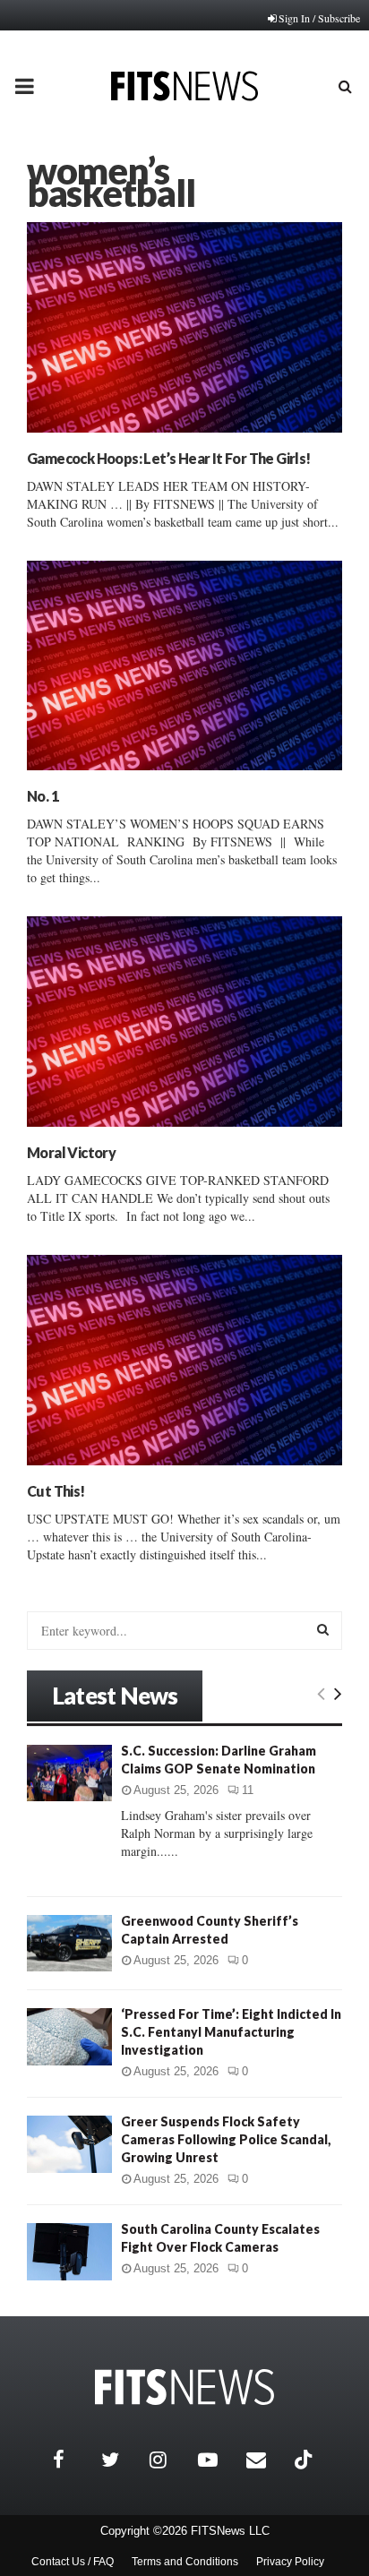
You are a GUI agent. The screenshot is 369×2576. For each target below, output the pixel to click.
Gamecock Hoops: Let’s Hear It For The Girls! (169, 458)
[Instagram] (169, 2460)
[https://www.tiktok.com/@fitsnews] (305, 2460)
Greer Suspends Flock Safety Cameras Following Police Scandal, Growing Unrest (226, 2139)
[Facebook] (73, 2460)
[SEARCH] (323, 1629)
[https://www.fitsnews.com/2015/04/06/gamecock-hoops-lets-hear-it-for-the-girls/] (184, 327)
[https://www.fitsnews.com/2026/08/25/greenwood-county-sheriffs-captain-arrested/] (69, 1943)
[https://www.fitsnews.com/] (184, 2387)
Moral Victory (71, 1152)
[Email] (266, 2460)
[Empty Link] (321, 1693)
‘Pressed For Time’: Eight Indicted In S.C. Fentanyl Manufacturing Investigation (231, 2032)
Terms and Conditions (185, 2562)
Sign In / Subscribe (319, 18)
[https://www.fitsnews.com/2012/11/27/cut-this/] (184, 1360)
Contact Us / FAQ (73, 2562)
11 (248, 1790)
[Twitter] (121, 2460)
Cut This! (56, 1491)
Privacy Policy (290, 2562)
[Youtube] (218, 2460)
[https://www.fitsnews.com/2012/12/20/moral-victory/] (184, 1022)
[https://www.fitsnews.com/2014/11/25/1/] (184, 666)
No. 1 (43, 796)
